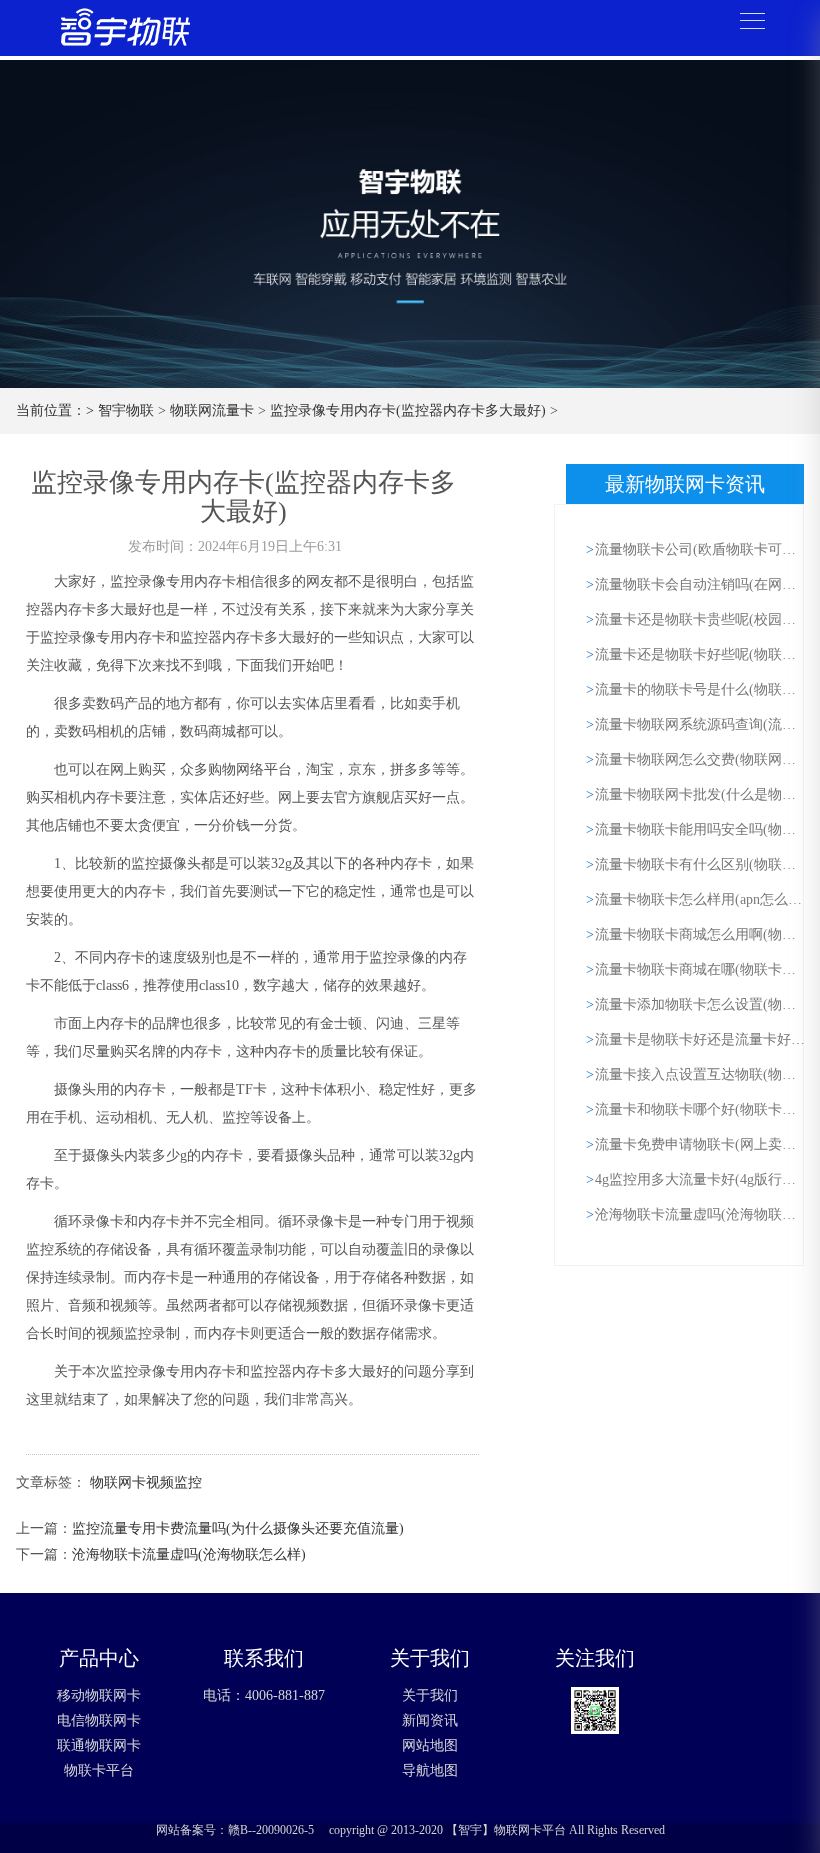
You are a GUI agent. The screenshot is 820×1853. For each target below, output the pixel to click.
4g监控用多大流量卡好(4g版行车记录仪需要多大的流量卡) (702, 1179)
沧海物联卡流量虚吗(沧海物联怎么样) (189, 1554)
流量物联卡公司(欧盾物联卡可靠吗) (702, 549)
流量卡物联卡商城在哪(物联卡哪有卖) (702, 969)
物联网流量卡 (212, 410)
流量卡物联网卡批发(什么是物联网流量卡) (702, 794)
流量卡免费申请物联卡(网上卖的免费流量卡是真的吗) (702, 1144)
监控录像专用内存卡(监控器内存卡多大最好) (408, 410)
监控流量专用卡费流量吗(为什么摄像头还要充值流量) (238, 1528)
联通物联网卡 (99, 1745)
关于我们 (430, 1695)
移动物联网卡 (99, 1695)
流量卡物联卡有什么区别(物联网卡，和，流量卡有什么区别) (702, 864)
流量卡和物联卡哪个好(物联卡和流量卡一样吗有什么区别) (702, 1109)
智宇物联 (126, 410)
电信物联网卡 (99, 1720)
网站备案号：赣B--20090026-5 (235, 1830)
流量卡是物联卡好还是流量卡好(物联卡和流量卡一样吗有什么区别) (702, 1039)
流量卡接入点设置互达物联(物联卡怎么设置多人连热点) (702, 1074)
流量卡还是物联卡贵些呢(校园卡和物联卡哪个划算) (702, 619)
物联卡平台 (99, 1770)
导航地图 (430, 1770)
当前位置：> (57, 410)
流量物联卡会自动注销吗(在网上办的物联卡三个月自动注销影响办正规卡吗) (702, 584)
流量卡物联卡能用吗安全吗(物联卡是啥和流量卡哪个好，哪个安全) (702, 829)
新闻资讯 (430, 1720)
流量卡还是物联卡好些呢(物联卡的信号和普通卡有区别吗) (702, 654)
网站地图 (430, 1745)
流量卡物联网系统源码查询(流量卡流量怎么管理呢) (702, 724)
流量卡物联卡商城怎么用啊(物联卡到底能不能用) (702, 934)
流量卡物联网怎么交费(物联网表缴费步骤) (702, 759)
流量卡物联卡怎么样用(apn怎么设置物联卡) (702, 899)
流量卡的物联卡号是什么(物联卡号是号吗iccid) (702, 689)
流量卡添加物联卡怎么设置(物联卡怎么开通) (702, 1004)
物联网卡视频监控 (146, 1482)
